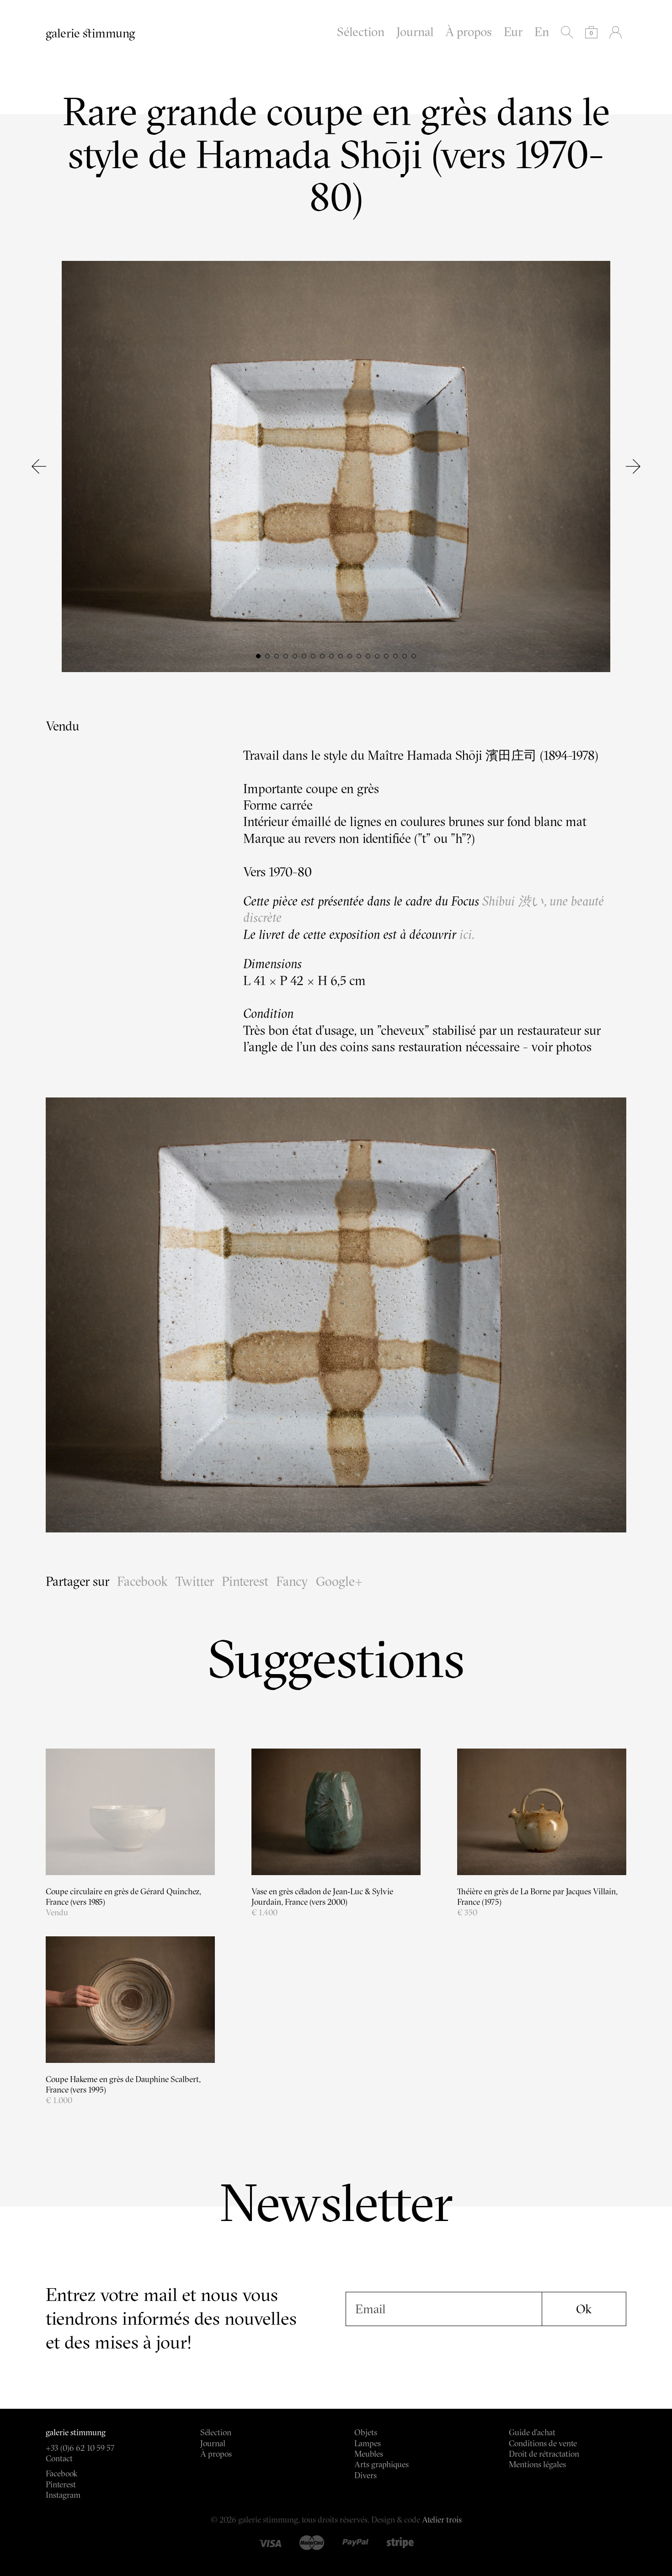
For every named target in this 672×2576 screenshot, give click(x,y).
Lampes (368, 2443)
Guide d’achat (532, 2432)
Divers (365, 2475)
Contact (59, 2458)
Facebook (142, 1581)
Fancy (292, 1581)
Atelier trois (442, 2520)
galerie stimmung (90, 33)
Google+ (339, 1581)
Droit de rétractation (544, 2454)
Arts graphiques (381, 2464)
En (542, 32)
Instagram (63, 2495)
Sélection (361, 32)
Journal (415, 32)
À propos (469, 32)
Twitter (195, 1581)
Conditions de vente (543, 2443)
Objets (366, 2432)
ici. (467, 934)
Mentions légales (537, 2464)
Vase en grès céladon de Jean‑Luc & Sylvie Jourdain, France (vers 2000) (322, 1897)
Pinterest (245, 1581)
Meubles (369, 2454)
